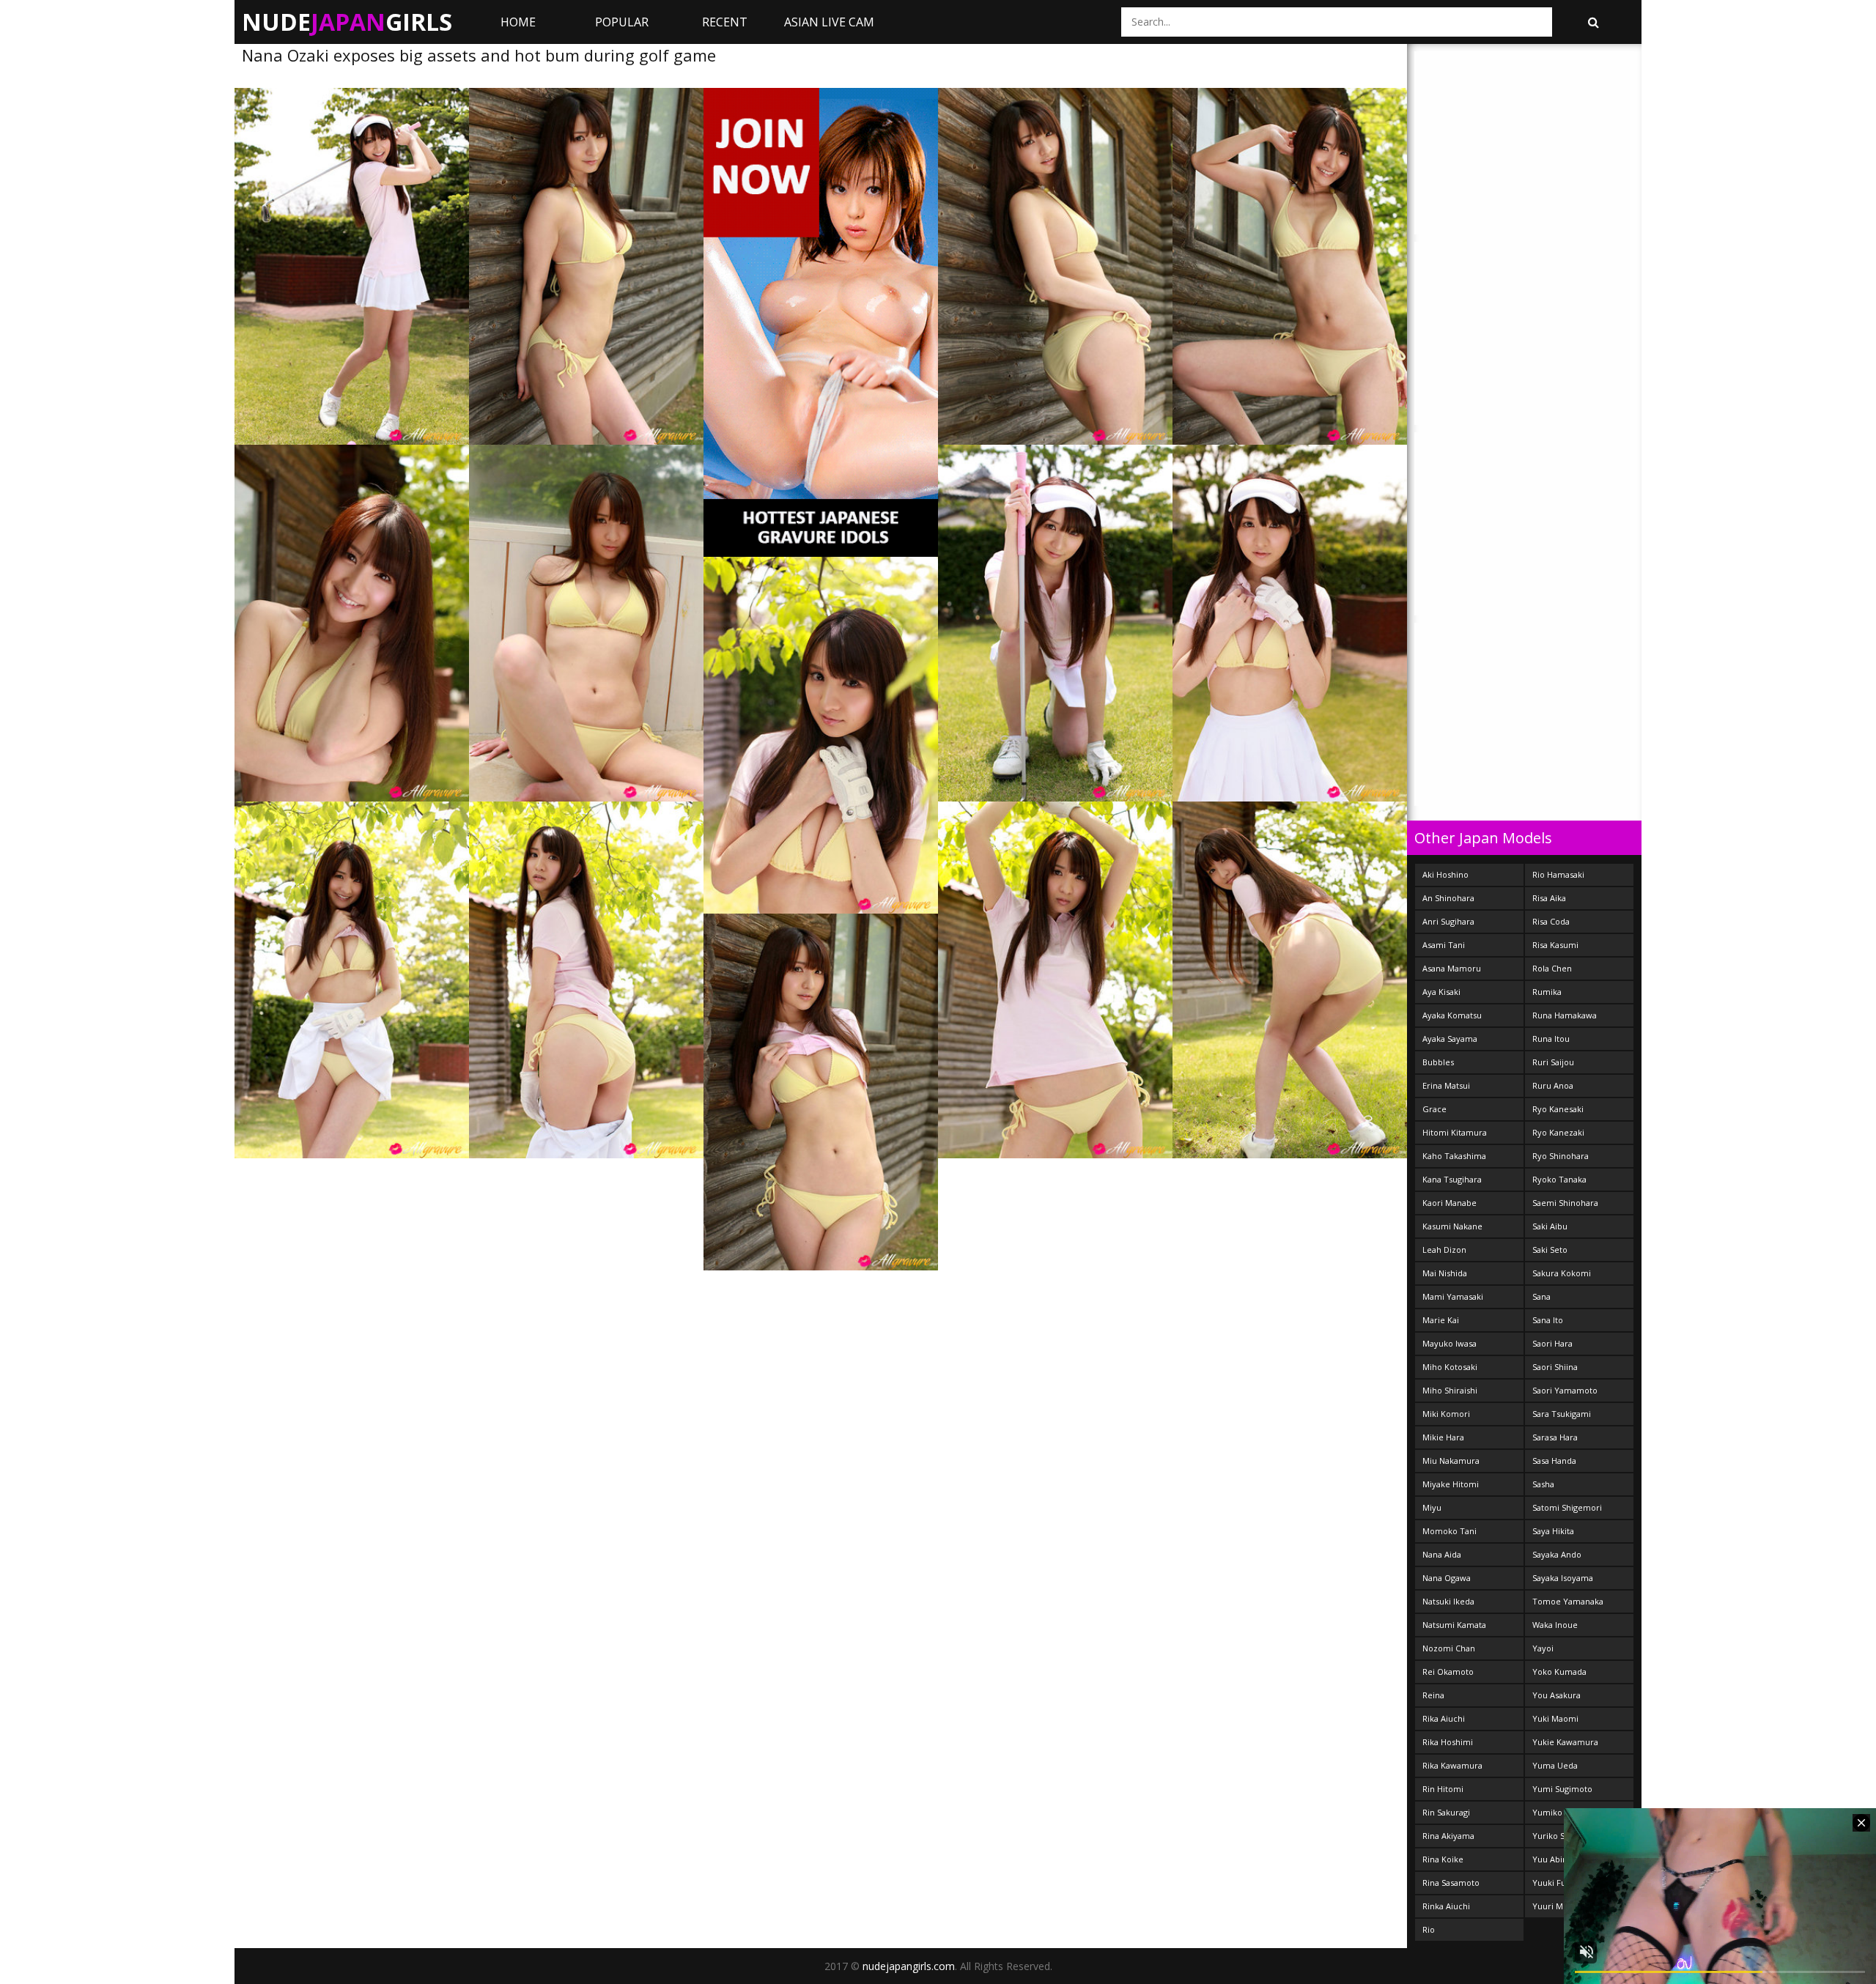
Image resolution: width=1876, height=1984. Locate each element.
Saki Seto (1550, 1250)
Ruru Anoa (1553, 1085)
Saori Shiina (1555, 1367)
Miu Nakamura (1451, 1461)
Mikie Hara (1443, 1437)
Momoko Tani (1450, 1531)
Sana (1541, 1296)
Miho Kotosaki (1450, 1367)
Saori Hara (1552, 1343)
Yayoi (1543, 1648)
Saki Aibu (1550, 1226)
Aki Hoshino (1445, 874)
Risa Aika (1549, 898)
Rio (1429, 1929)
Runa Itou (1551, 1039)
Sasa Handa (1554, 1461)
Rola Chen (1552, 968)
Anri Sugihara (1448, 921)
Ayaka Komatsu (1452, 1015)
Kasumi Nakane (1452, 1226)
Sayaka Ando (1557, 1554)
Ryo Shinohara (1561, 1156)
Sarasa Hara (1555, 1437)
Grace (1434, 1109)
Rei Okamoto (1448, 1672)
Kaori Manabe (1450, 1203)
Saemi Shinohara (1565, 1203)
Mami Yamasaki (1453, 1296)
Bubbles (1438, 1062)
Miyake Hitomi (1451, 1484)
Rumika (1547, 992)
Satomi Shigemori (1567, 1507)
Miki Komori (1446, 1414)
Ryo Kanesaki (1558, 1109)
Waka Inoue (1555, 1625)
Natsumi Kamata (1454, 1625)
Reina (1433, 1695)
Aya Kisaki (1441, 992)
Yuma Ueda (1555, 1765)
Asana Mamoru (1452, 968)
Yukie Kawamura (1565, 1742)
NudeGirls (347, 22)
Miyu (1432, 1507)
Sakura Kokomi (1562, 1273)
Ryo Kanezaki (1558, 1132)
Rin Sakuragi (1446, 1812)
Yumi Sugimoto (1562, 1789)
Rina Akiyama (1448, 1836)
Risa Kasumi (1555, 945)
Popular (622, 22)
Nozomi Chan (1449, 1648)
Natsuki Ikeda (1448, 1601)
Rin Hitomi (1443, 1789)
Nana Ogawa (1447, 1578)
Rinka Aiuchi (1446, 1906)
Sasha (1543, 1484)
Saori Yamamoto (1565, 1390)
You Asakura (1556, 1695)
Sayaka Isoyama (1563, 1578)
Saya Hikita (1553, 1531)
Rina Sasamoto (1451, 1883)
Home (518, 22)
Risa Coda (1551, 921)
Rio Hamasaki (1558, 874)
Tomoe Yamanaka (1568, 1601)
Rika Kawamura (1452, 1765)
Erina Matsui (1446, 1085)
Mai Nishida (1445, 1273)
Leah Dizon (1444, 1250)
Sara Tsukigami (1562, 1414)
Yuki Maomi (1555, 1718)
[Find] (1593, 22)
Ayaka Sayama (1450, 1039)
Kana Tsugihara (1452, 1179)
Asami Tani (1444, 945)
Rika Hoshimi (1448, 1742)
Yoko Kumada (1559, 1672)
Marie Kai (1441, 1320)
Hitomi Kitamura (1455, 1132)
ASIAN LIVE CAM (829, 22)
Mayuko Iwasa (1450, 1343)
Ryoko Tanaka (1559, 1179)
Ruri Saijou (1553, 1062)
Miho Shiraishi (1450, 1390)
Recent (725, 22)
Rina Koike (1443, 1859)
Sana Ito (1548, 1320)
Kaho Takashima (1454, 1156)
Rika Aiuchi (1444, 1718)
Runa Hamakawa (1565, 1015)
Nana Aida (1442, 1554)
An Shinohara (1448, 898)
